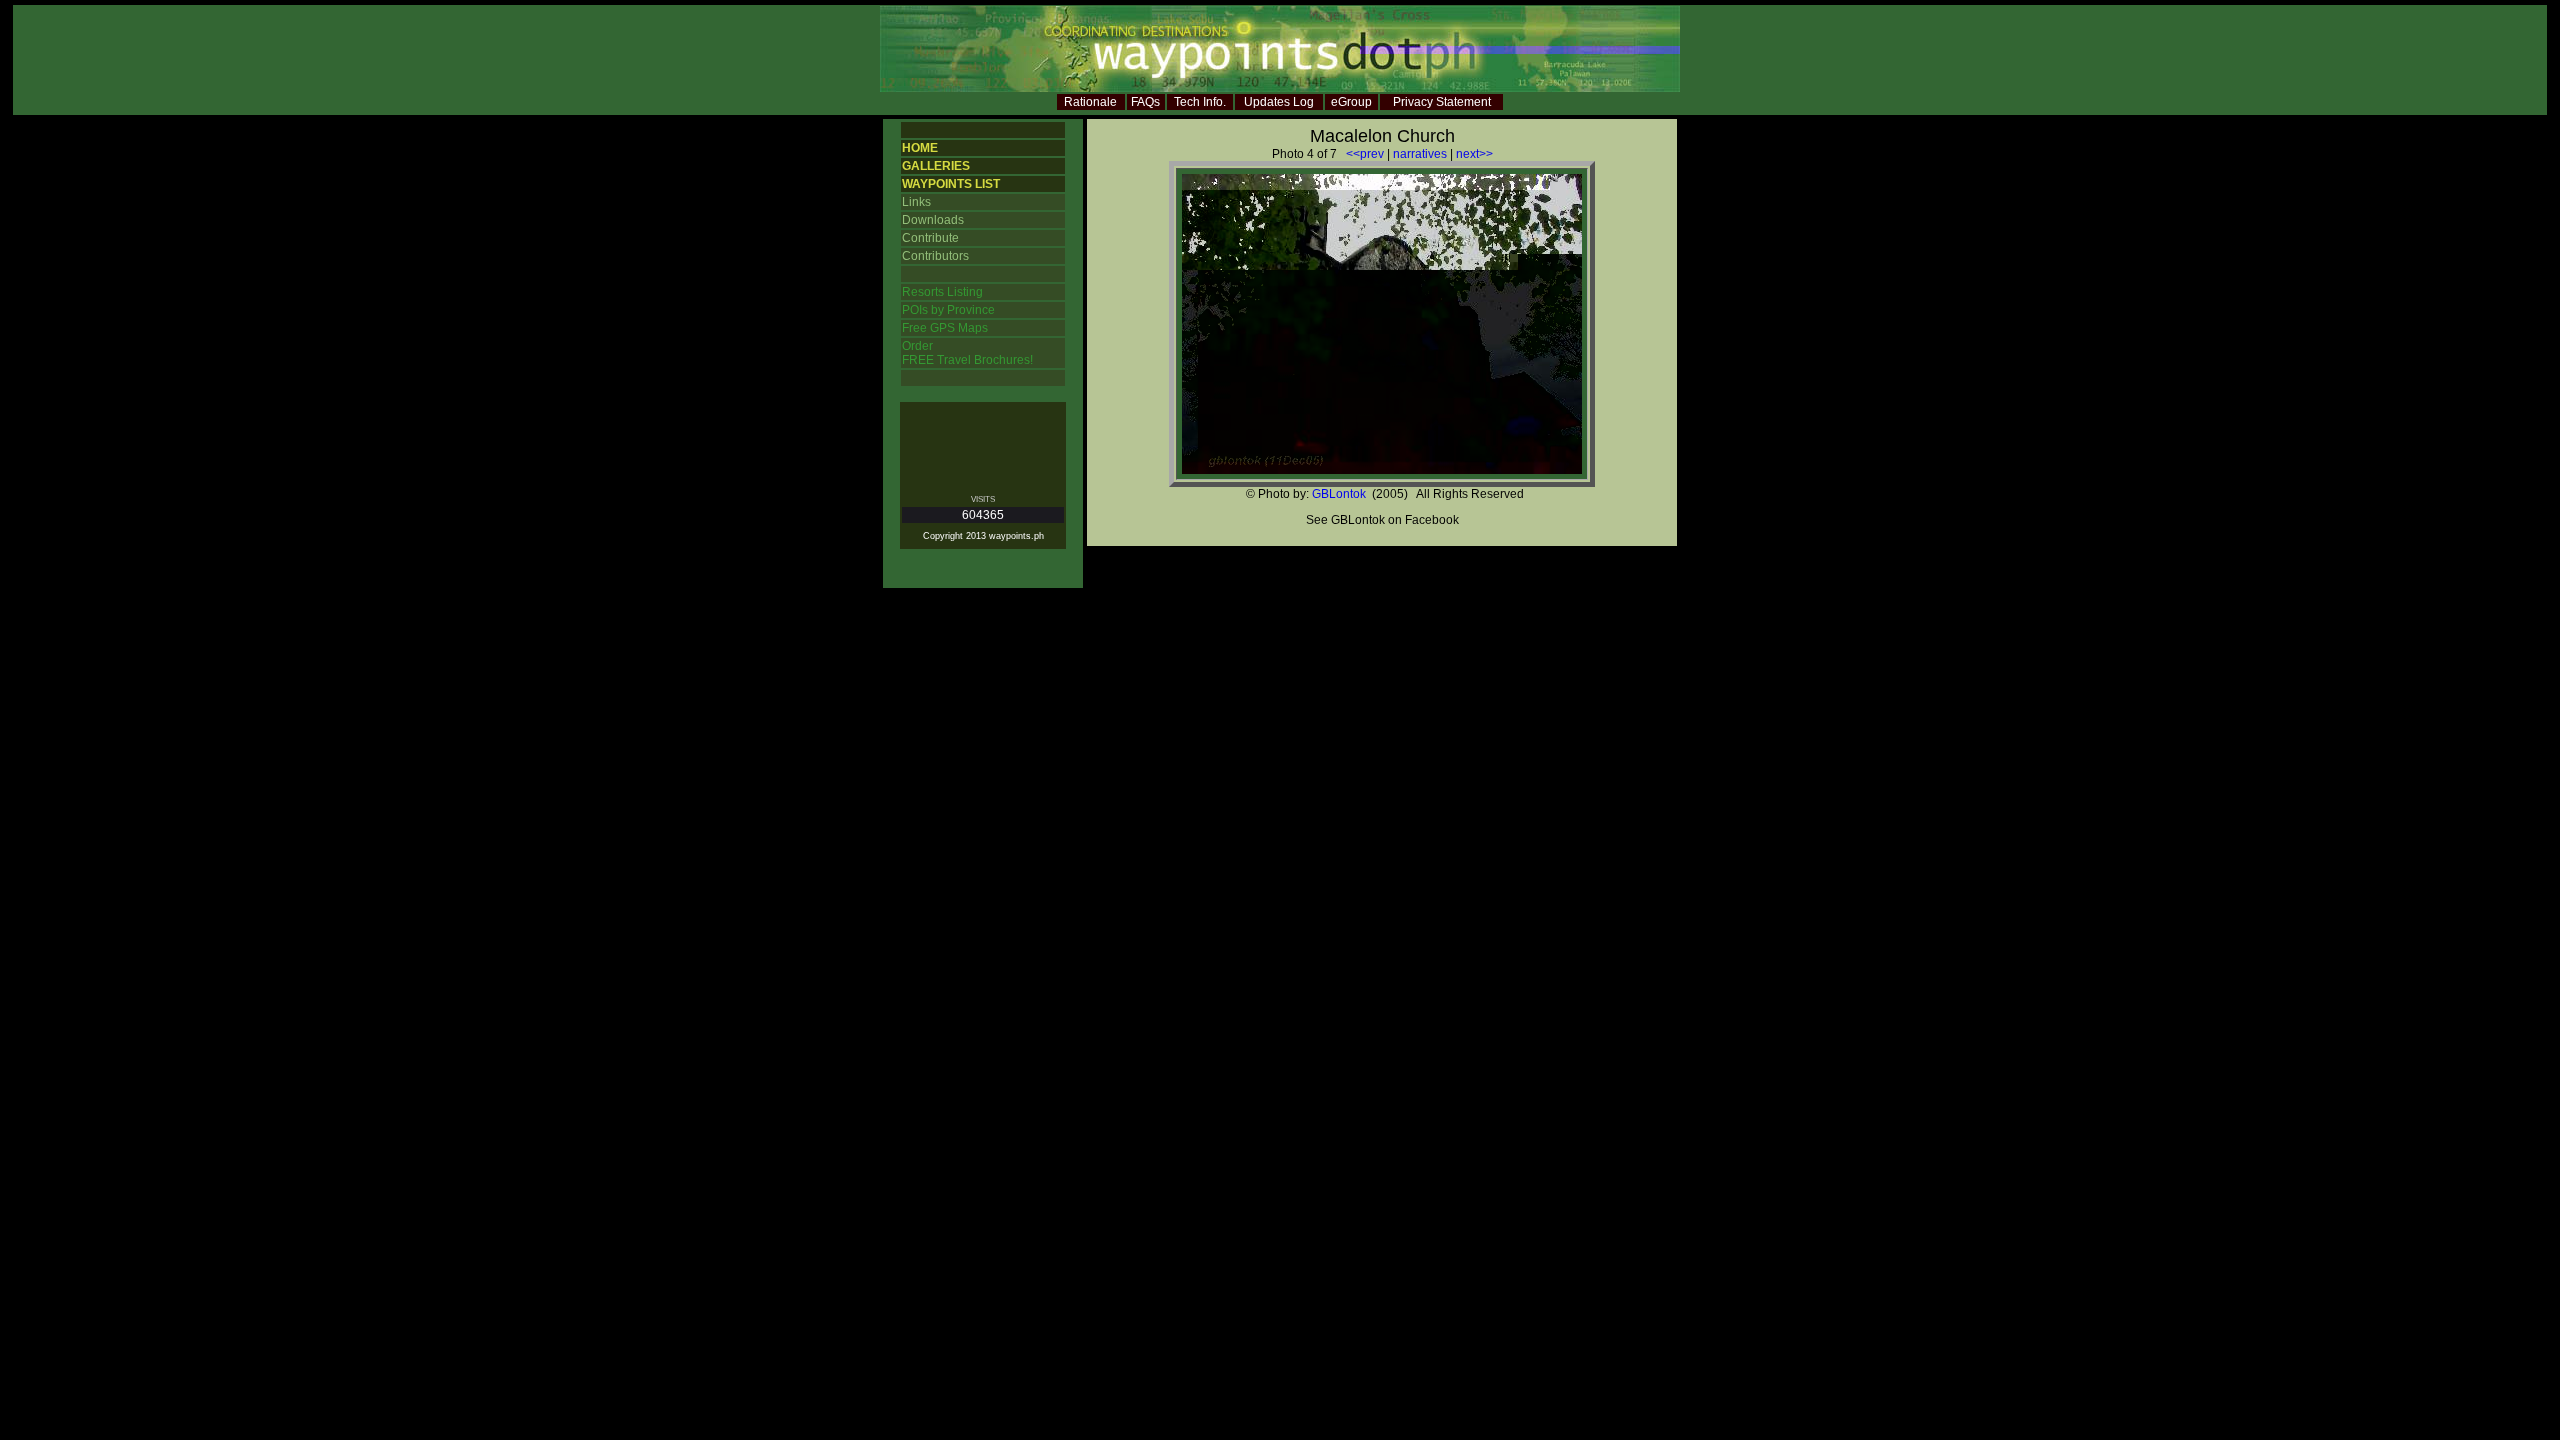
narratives (1420, 154)
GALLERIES (936, 166)
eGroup (1351, 102)
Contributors (935, 256)
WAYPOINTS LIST (951, 184)
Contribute (930, 238)
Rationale (1090, 102)
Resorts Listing (942, 292)
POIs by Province (948, 310)
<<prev (1365, 154)
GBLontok (1339, 494)
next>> (1474, 154)
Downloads (933, 220)
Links (916, 202)
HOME (920, 148)
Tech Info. (1200, 102)
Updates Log (1279, 102)
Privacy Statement (1442, 102)
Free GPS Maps (945, 328)
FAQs (1145, 102)
